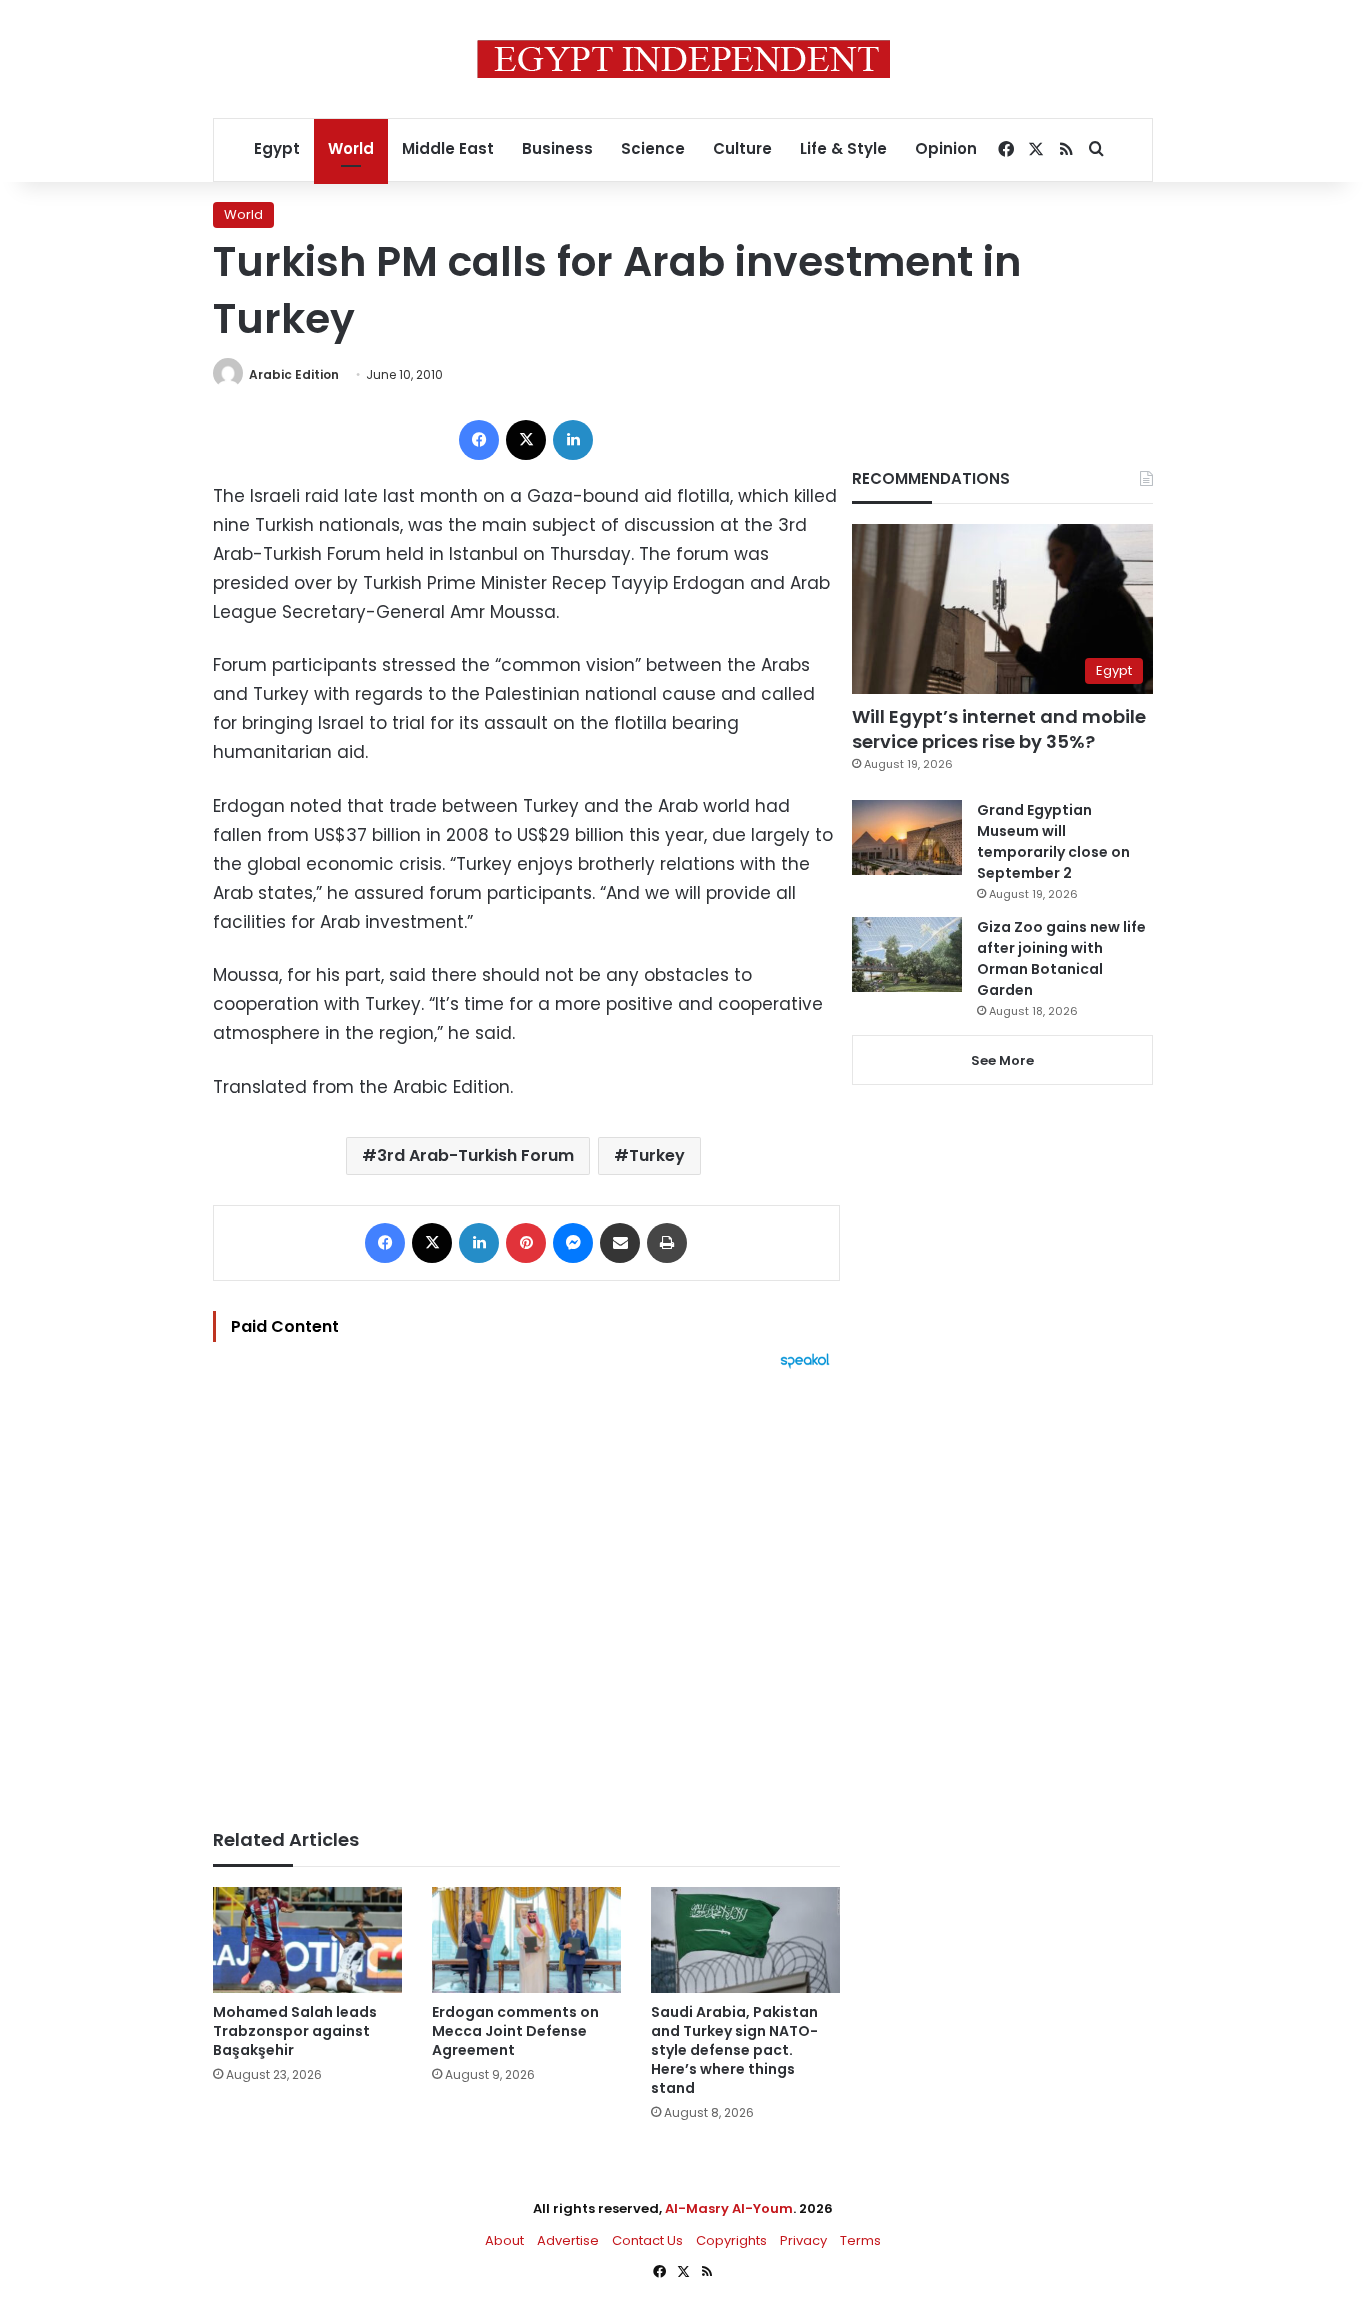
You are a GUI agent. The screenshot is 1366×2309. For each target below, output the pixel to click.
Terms (860, 2240)
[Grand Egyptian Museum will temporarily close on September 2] (907, 837)
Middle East (448, 148)
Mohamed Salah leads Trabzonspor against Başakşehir (295, 2031)
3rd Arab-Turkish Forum (475, 1155)
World (351, 148)
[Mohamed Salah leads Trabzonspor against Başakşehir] (307, 1940)
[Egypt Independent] (683, 59)
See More (1002, 1060)
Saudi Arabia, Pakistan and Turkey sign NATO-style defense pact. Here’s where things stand (734, 2050)
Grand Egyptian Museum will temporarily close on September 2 (1053, 841)
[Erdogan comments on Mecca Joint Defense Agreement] (526, 1940)
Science (653, 148)
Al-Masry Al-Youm (729, 2208)
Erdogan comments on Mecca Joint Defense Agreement (515, 2031)
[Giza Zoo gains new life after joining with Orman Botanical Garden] (907, 954)
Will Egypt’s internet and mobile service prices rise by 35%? (999, 729)
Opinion (946, 148)
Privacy (803, 2240)
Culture (742, 148)
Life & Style (843, 148)
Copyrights (731, 2240)
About (504, 2240)
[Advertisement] (526, 1589)
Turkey (657, 1155)
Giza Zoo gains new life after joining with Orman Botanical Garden (1061, 958)
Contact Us (647, 2240)
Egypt (277, 148)
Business (557, 148)
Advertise (568, 2240)
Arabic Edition (294, 374)
